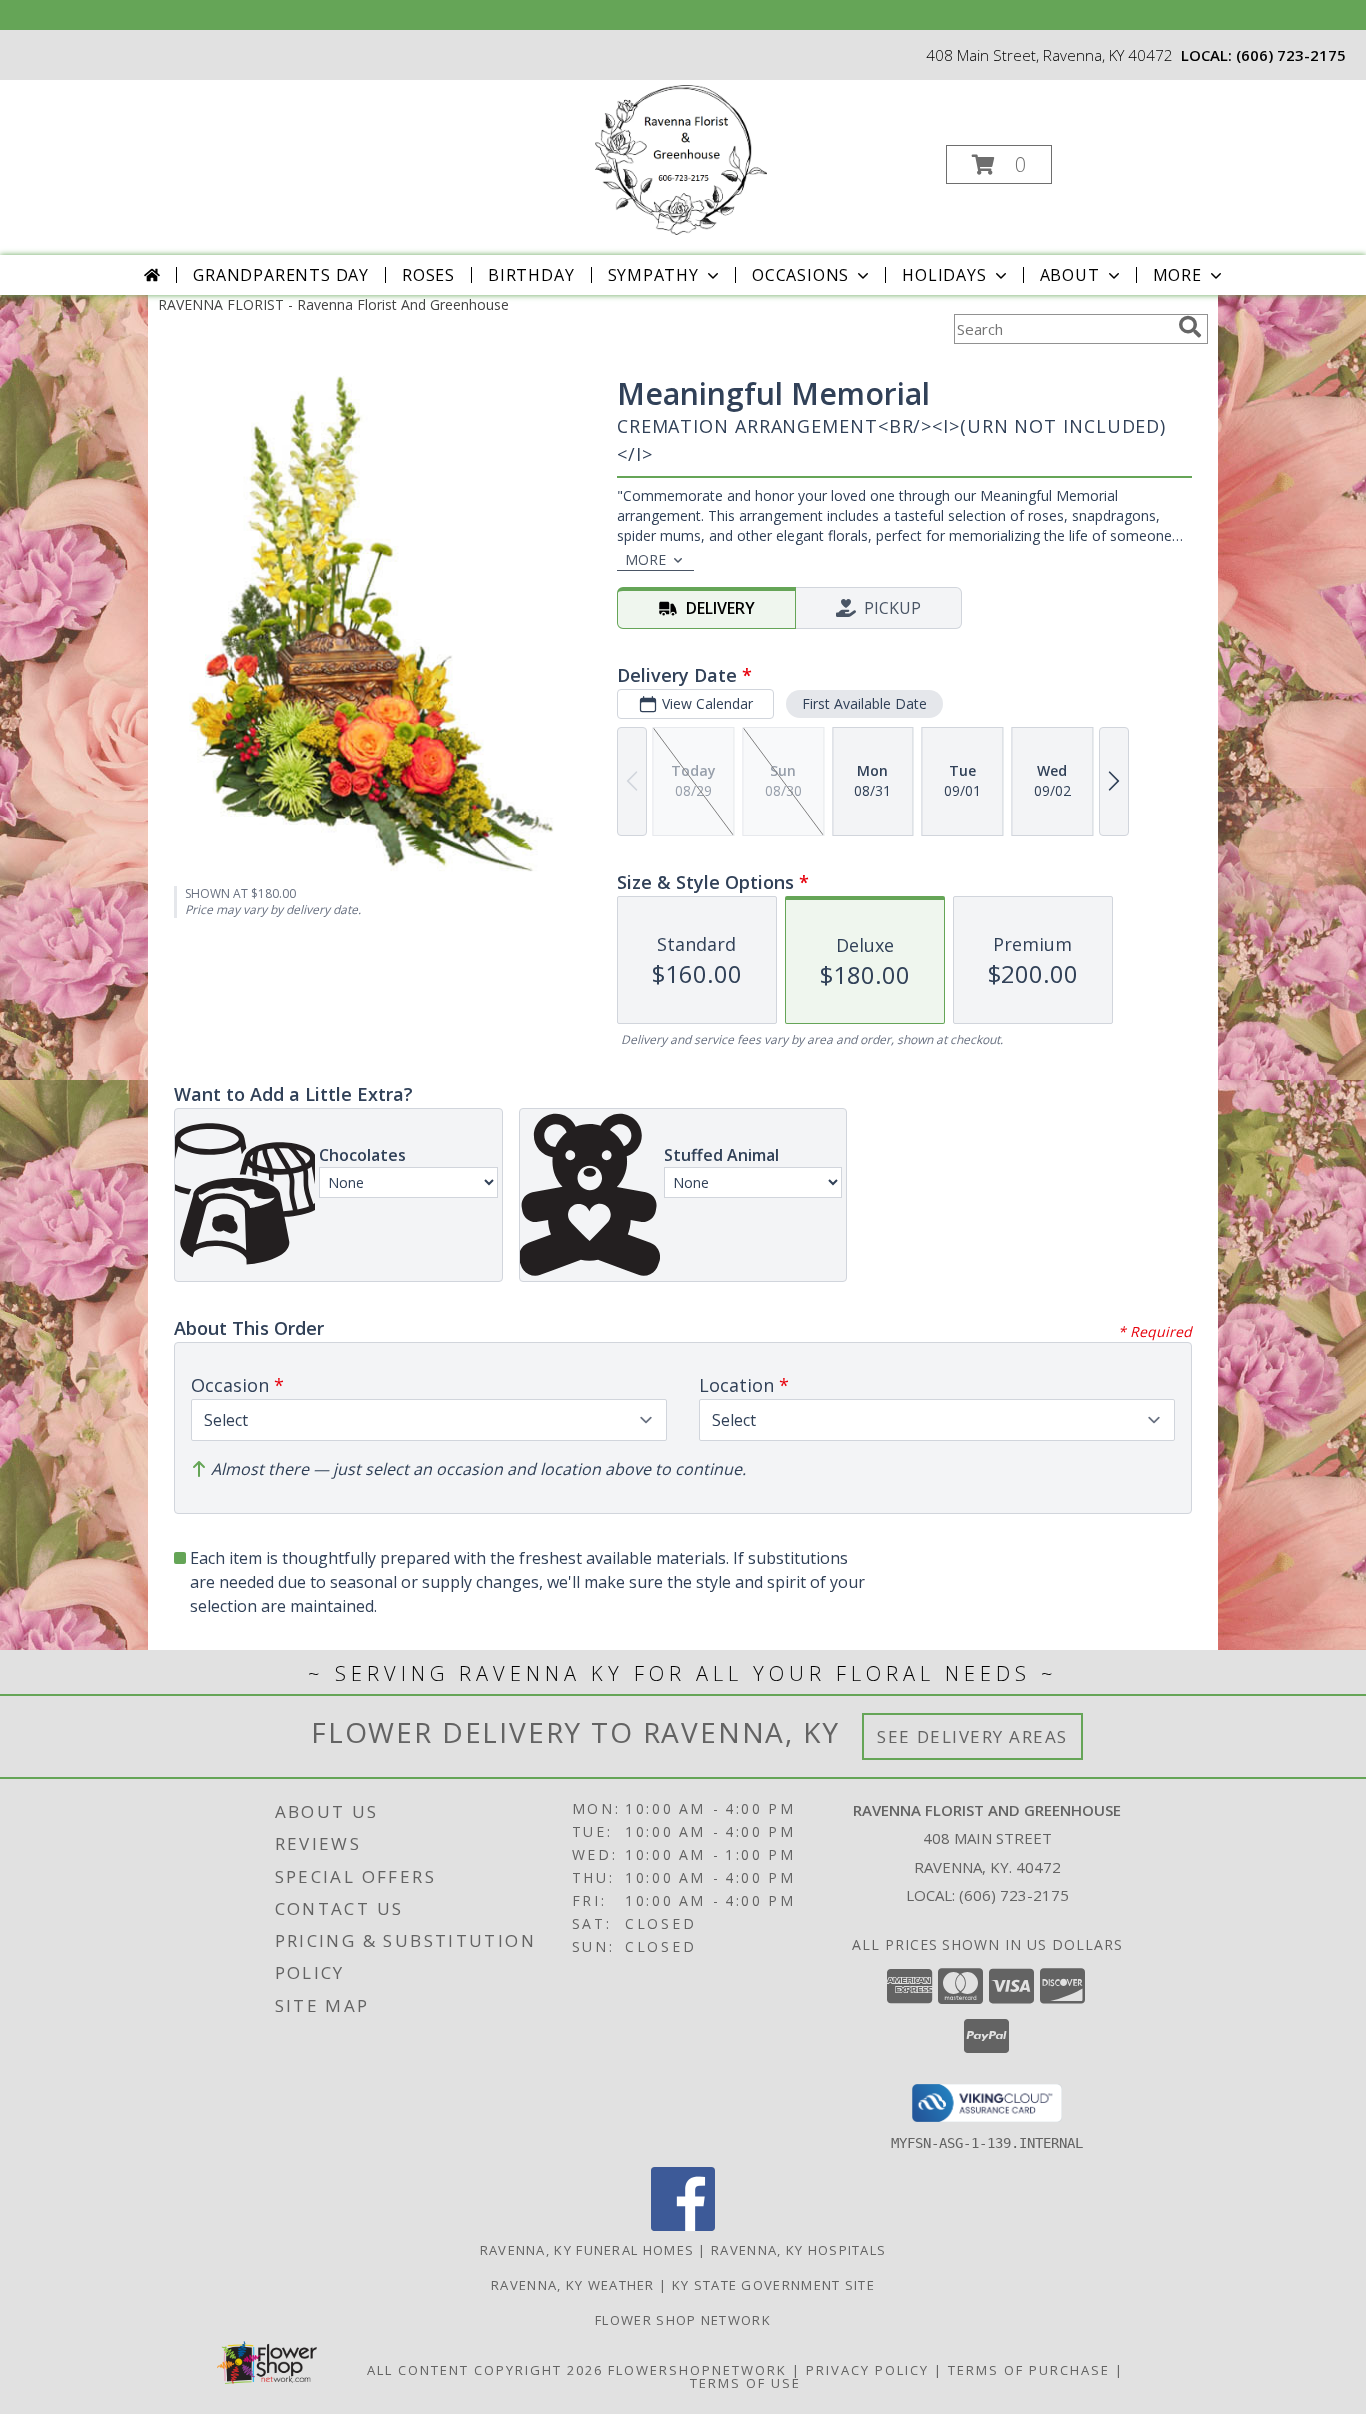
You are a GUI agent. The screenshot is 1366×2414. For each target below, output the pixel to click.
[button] (999, 164)
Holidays (944, 275)
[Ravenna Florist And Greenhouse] (681, 158)
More (1177, 275)
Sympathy (653, 275)
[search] (1190, 327)
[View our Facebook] (683, 2225)
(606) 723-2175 (1291, 55)
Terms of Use (745, 2383)
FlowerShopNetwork (697, 2370)
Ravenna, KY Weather (573, 2285)
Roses (428, 275)
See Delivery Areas (972, 1736)
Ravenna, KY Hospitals (798, 2250)
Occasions (800, 275)
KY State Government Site (773, 2285)
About (1070, 275)
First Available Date (864, 703)
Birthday (531, 275)
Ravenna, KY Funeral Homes (587, 2250)
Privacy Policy (867, 2370)
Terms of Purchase (1029, 2370)
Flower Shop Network (683, 2320)
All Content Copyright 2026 (485, 2370)
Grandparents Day (281, 275)
